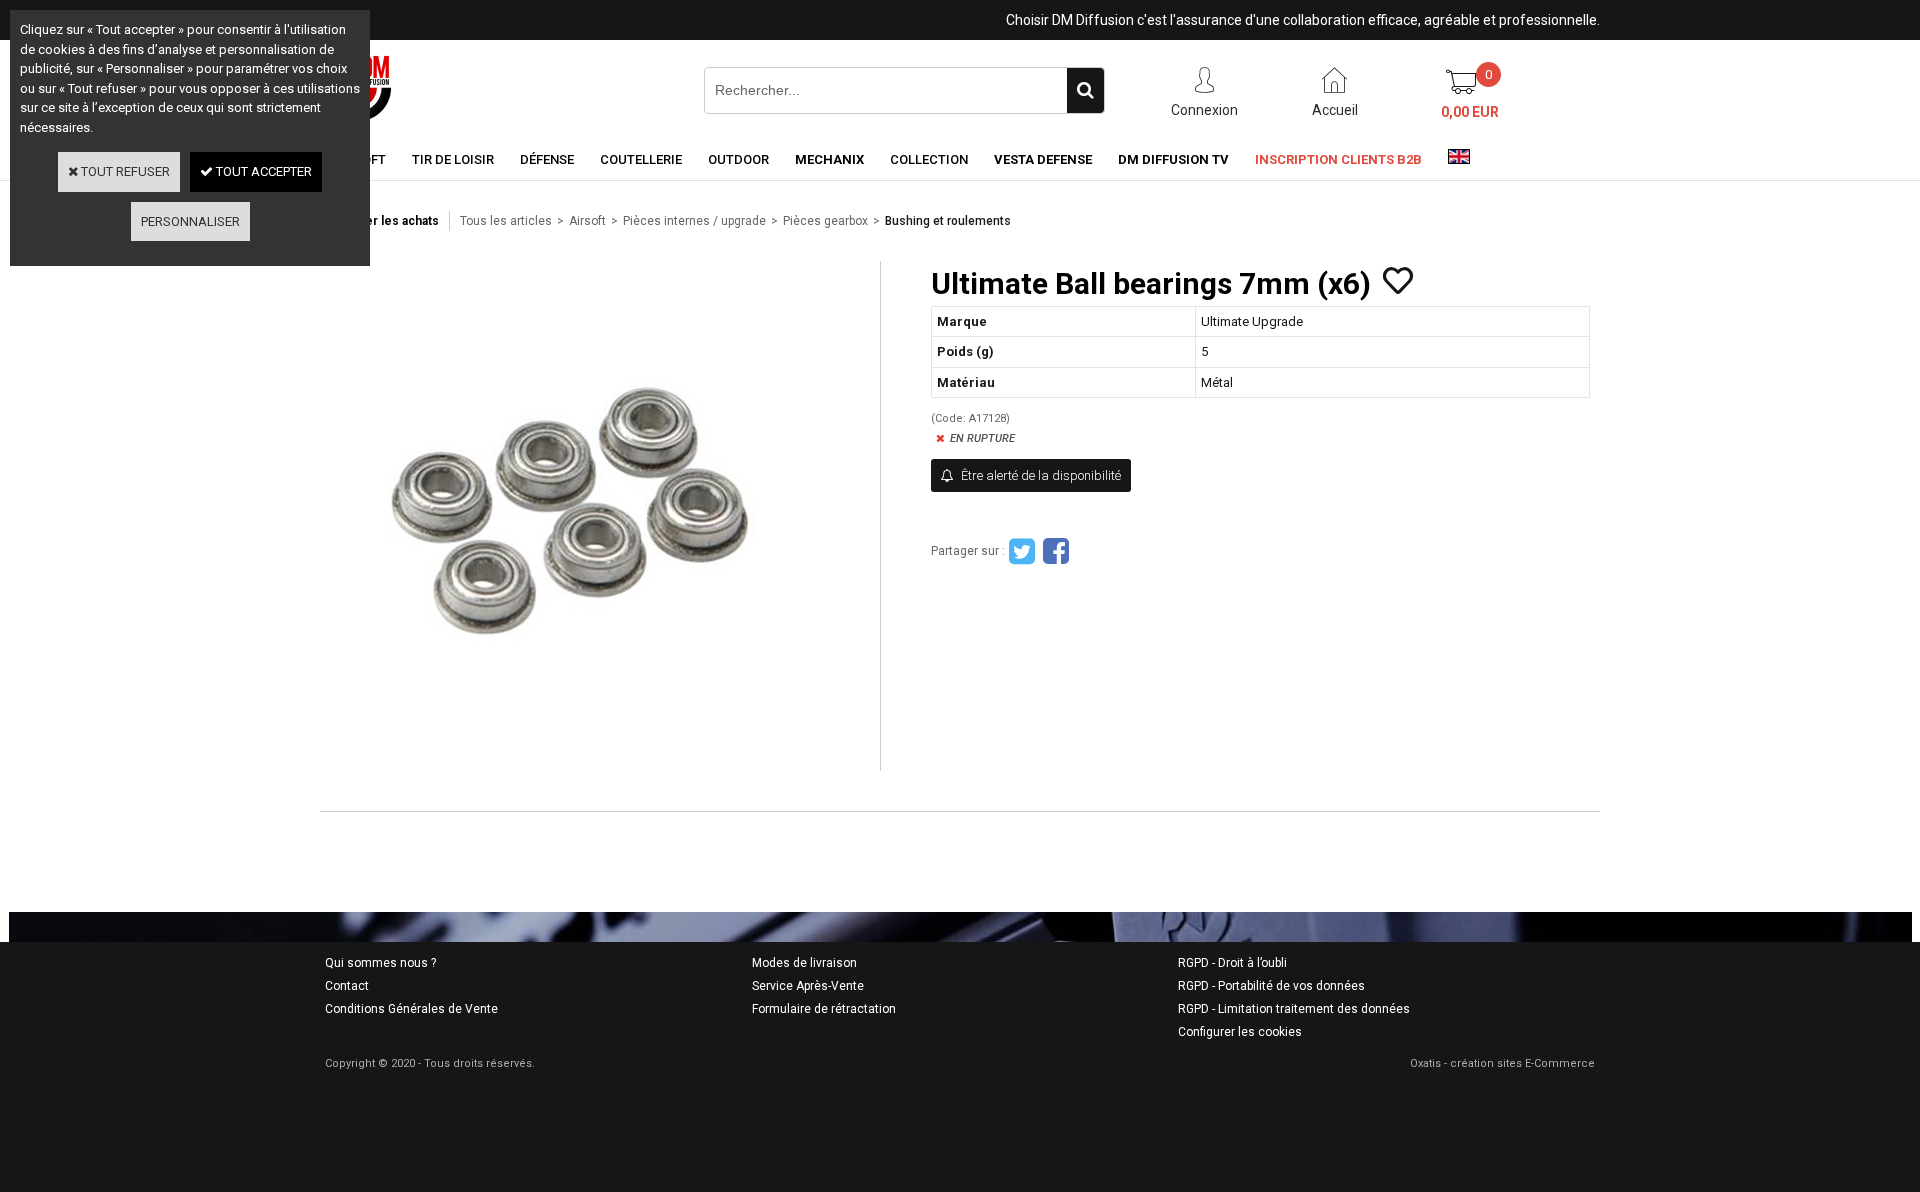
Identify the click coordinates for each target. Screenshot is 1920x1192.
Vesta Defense (1043, 159)
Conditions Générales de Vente (411, 1009)
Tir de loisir (453, 159)
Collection (929, 159)
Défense (547, 159)
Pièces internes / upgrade (694, 221)
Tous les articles (506, 221)
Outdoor (738, 159)
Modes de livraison (804, 963)
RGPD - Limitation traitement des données (1294, 1009)
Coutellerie (641, 159)
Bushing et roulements (948, 221)
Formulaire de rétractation (824, 1009)
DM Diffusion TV (1173, 159)
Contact (347, 986)
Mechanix (829, 159)
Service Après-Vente (808, 986)
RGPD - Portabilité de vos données (1271, 986)
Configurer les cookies (1240, 1032)
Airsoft (587, 221)
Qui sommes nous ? (380, 963)
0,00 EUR (1470, 112)
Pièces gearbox (825, 221)
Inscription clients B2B (1338, 159)
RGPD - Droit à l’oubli (1232, 963)
